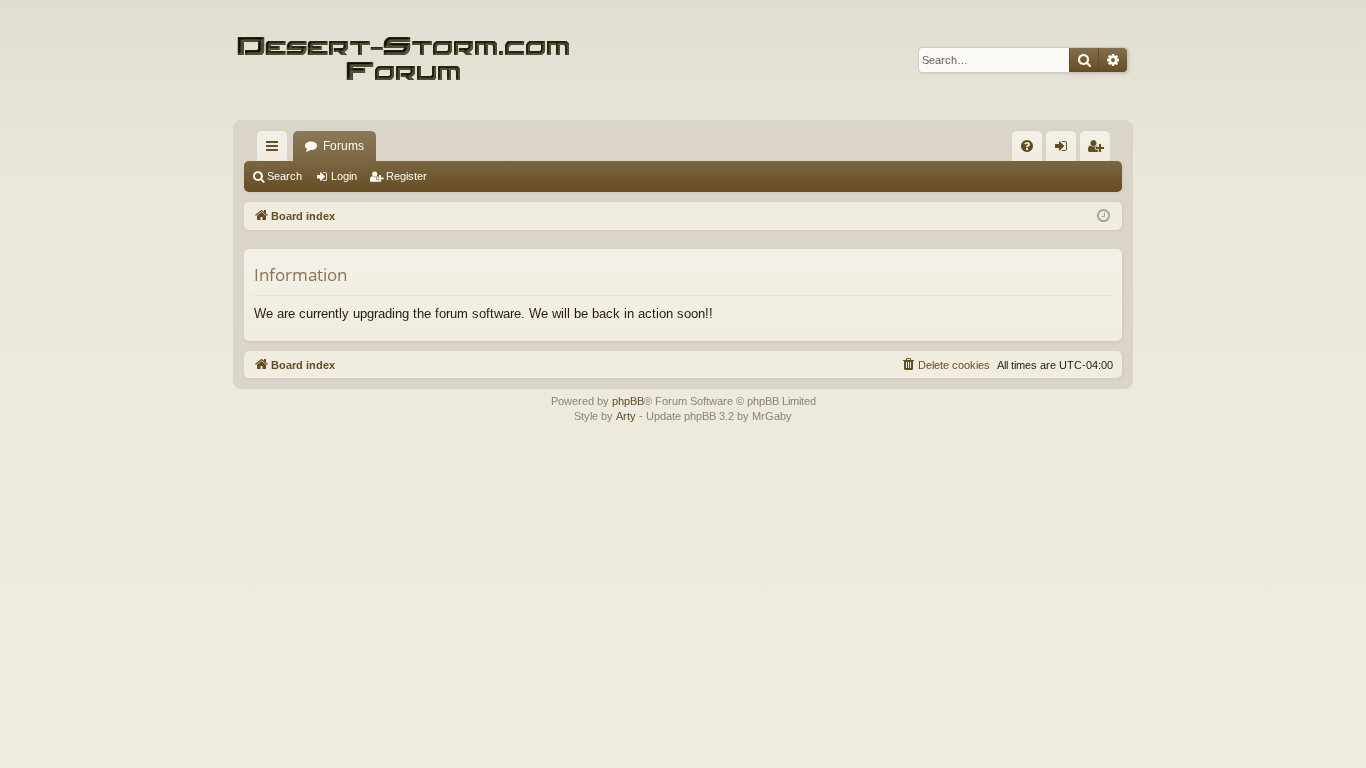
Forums (343, 146)
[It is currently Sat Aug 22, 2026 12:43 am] (1103, 216)
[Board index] (403, 60)
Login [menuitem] (1065, 150)
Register (406, 176)
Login (344, 176)
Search (284, 176)
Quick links (276, 150)
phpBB (628, 401)
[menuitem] (1027, 146)
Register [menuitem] (1099, 150)
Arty (626, 416)
